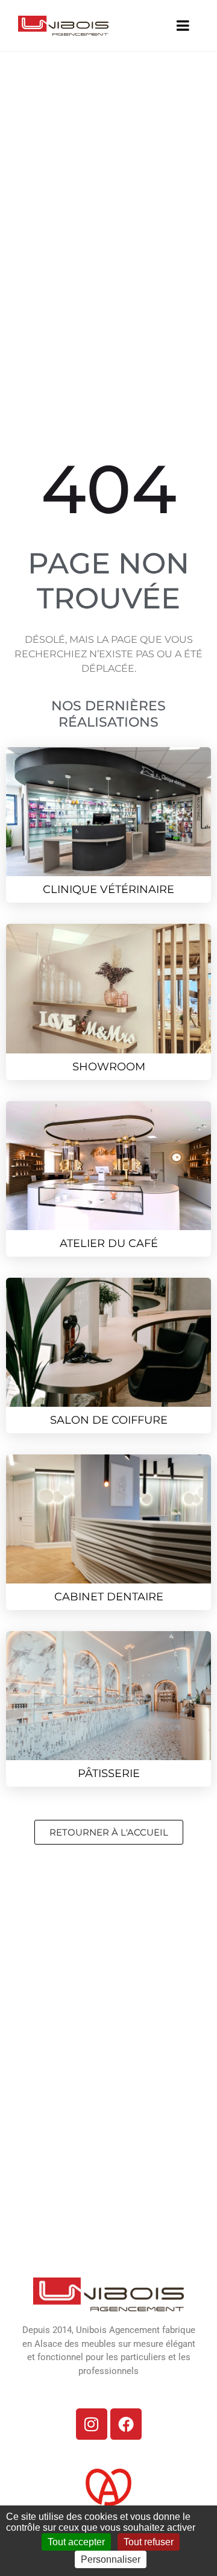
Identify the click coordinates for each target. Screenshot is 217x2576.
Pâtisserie (109, 1773)
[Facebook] (126, 2424)
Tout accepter (76, 2542)
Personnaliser (111, 2559)
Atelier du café (109, 1243)
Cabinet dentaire (109, 1597)
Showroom (109, 1067)
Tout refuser (149, 2542)
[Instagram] (92, 2424)
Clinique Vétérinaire (108, 889)
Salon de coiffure (109, 1420)
